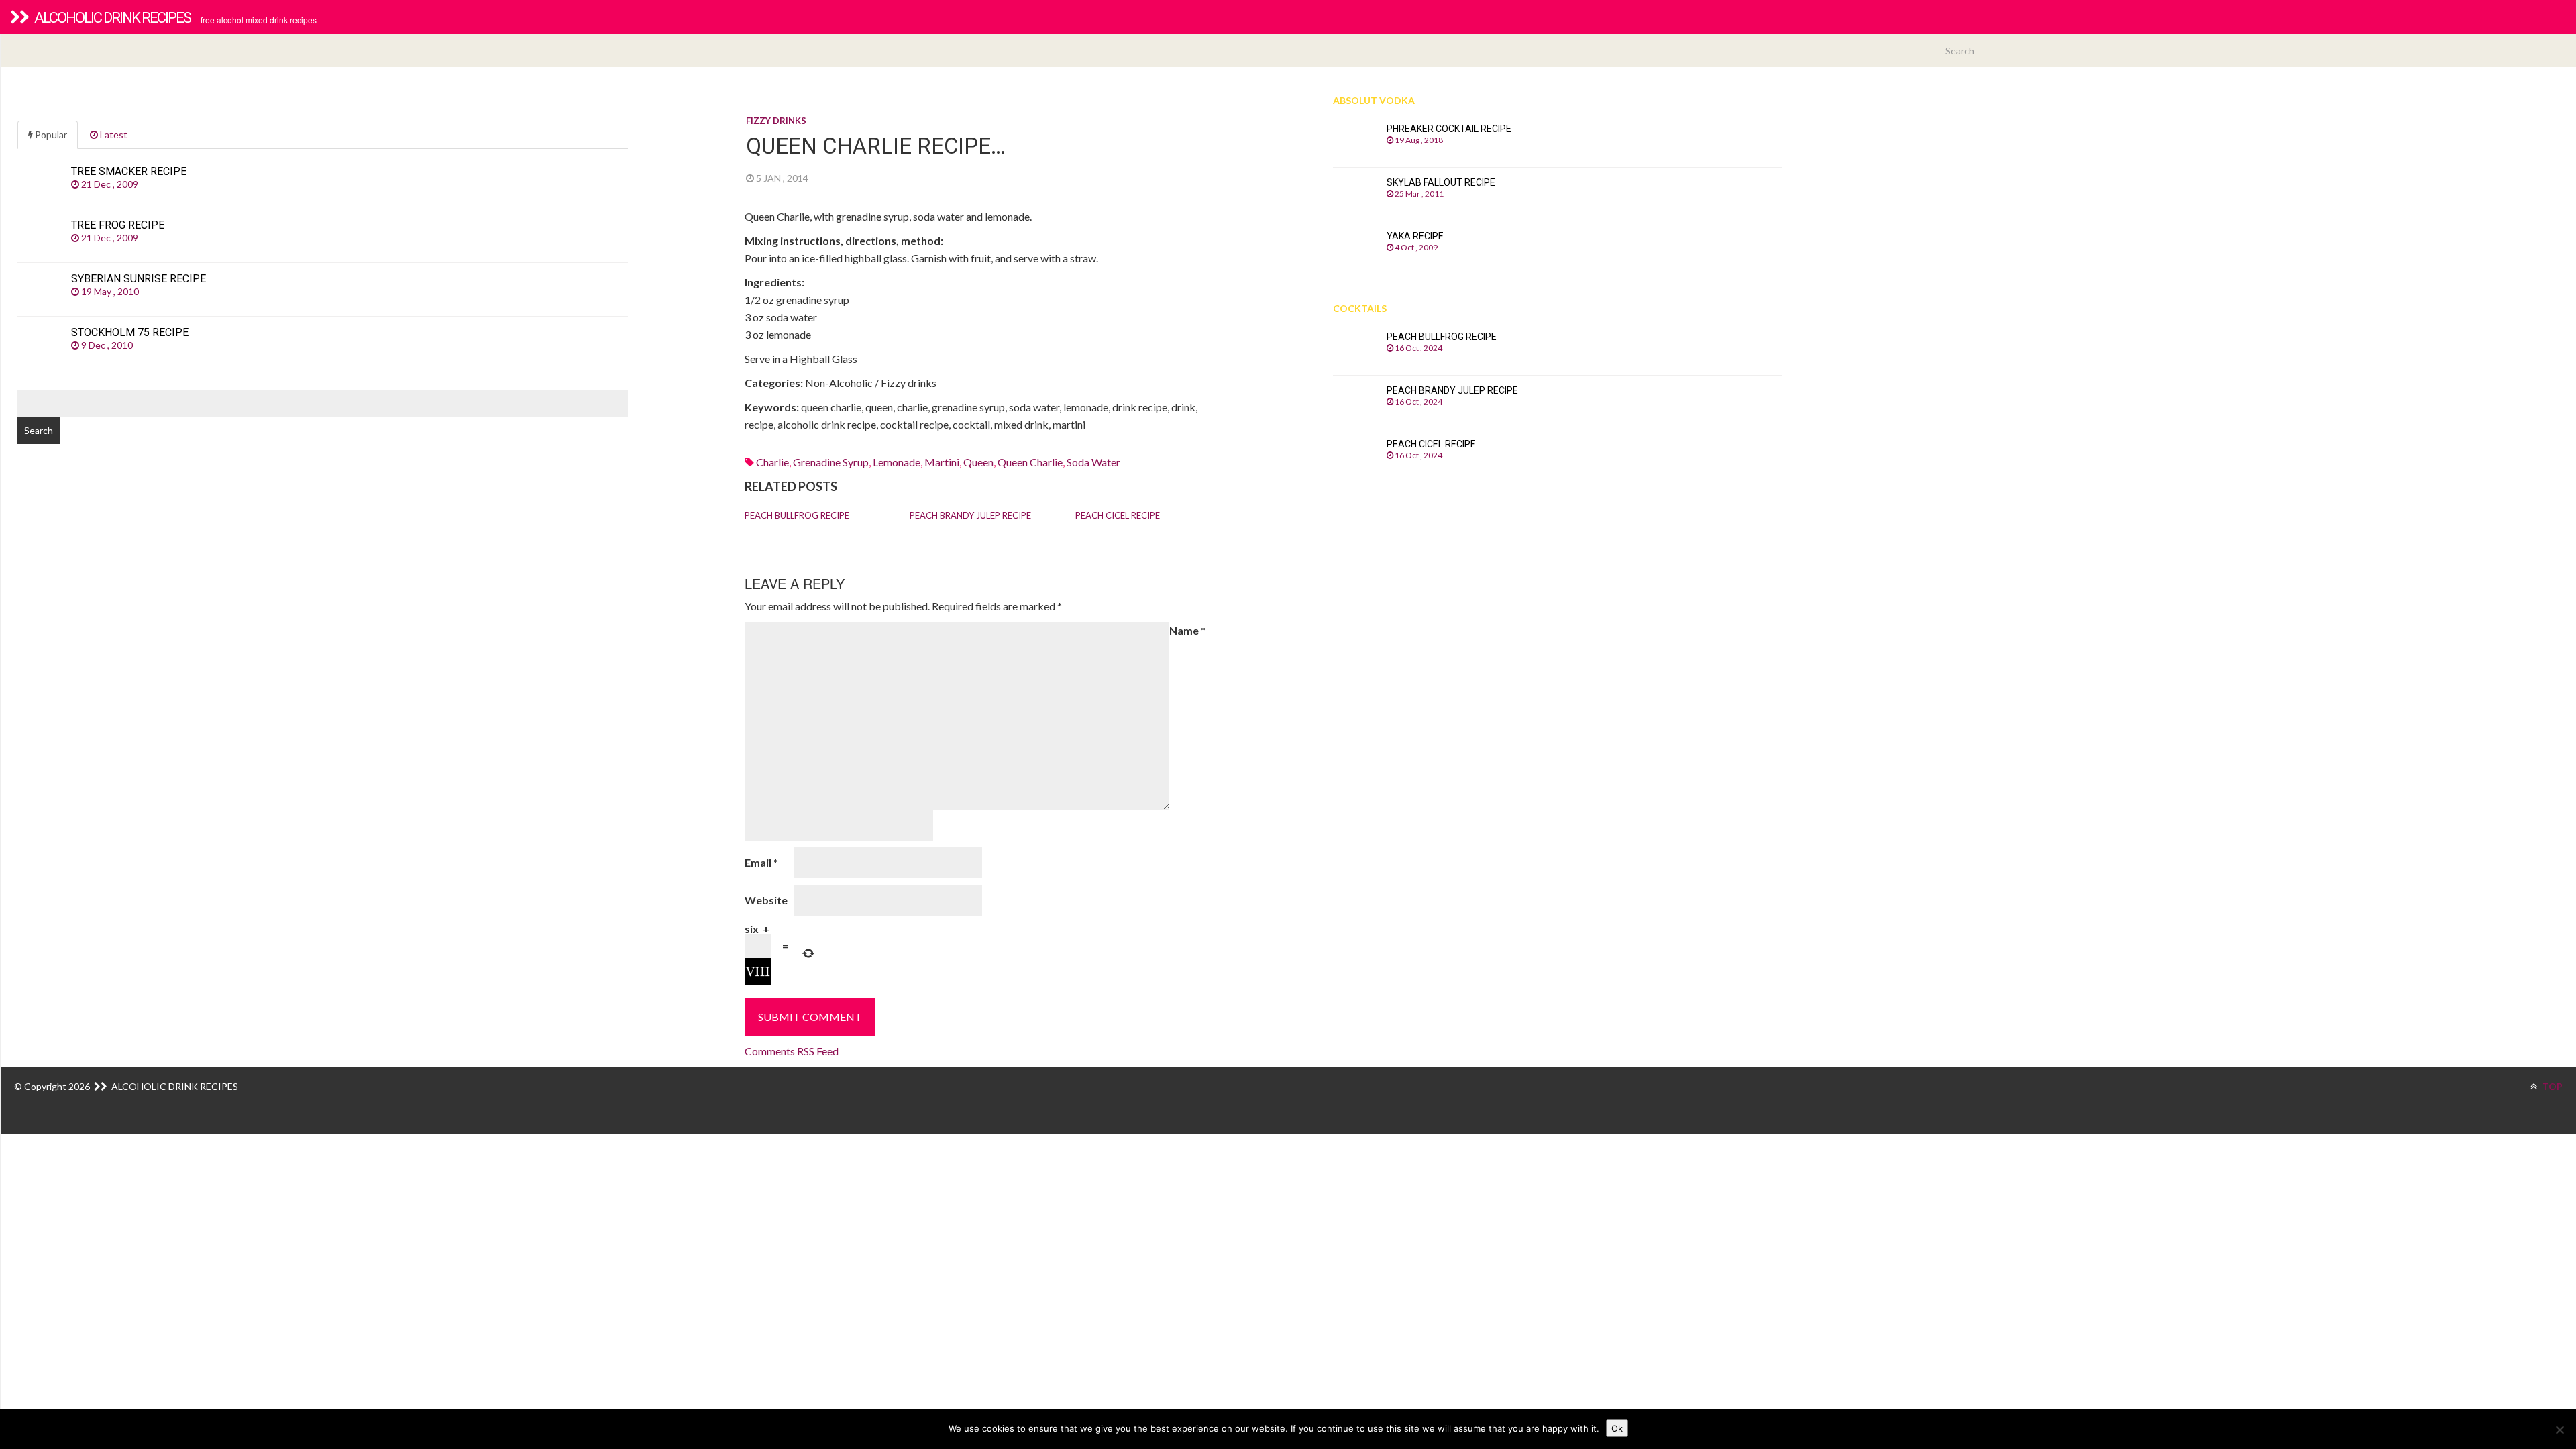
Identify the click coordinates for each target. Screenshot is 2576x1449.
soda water (1093, 462)
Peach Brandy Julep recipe (970, 515)
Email (761, 862)
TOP (2552, 1086)
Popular (50, 135)
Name (1187, 630)
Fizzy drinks (776, 121)
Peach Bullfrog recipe (797, 515)
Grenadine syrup (831, 462)
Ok (1617, 1428)
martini (942, 462)
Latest (113, 135)
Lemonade (897, 462)
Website (766, 900)
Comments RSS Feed (792, 1051)
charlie (772, 462)
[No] (2559, 1430)
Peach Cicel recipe (1118, 515)
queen (978, 462)
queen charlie (1030, 462)
